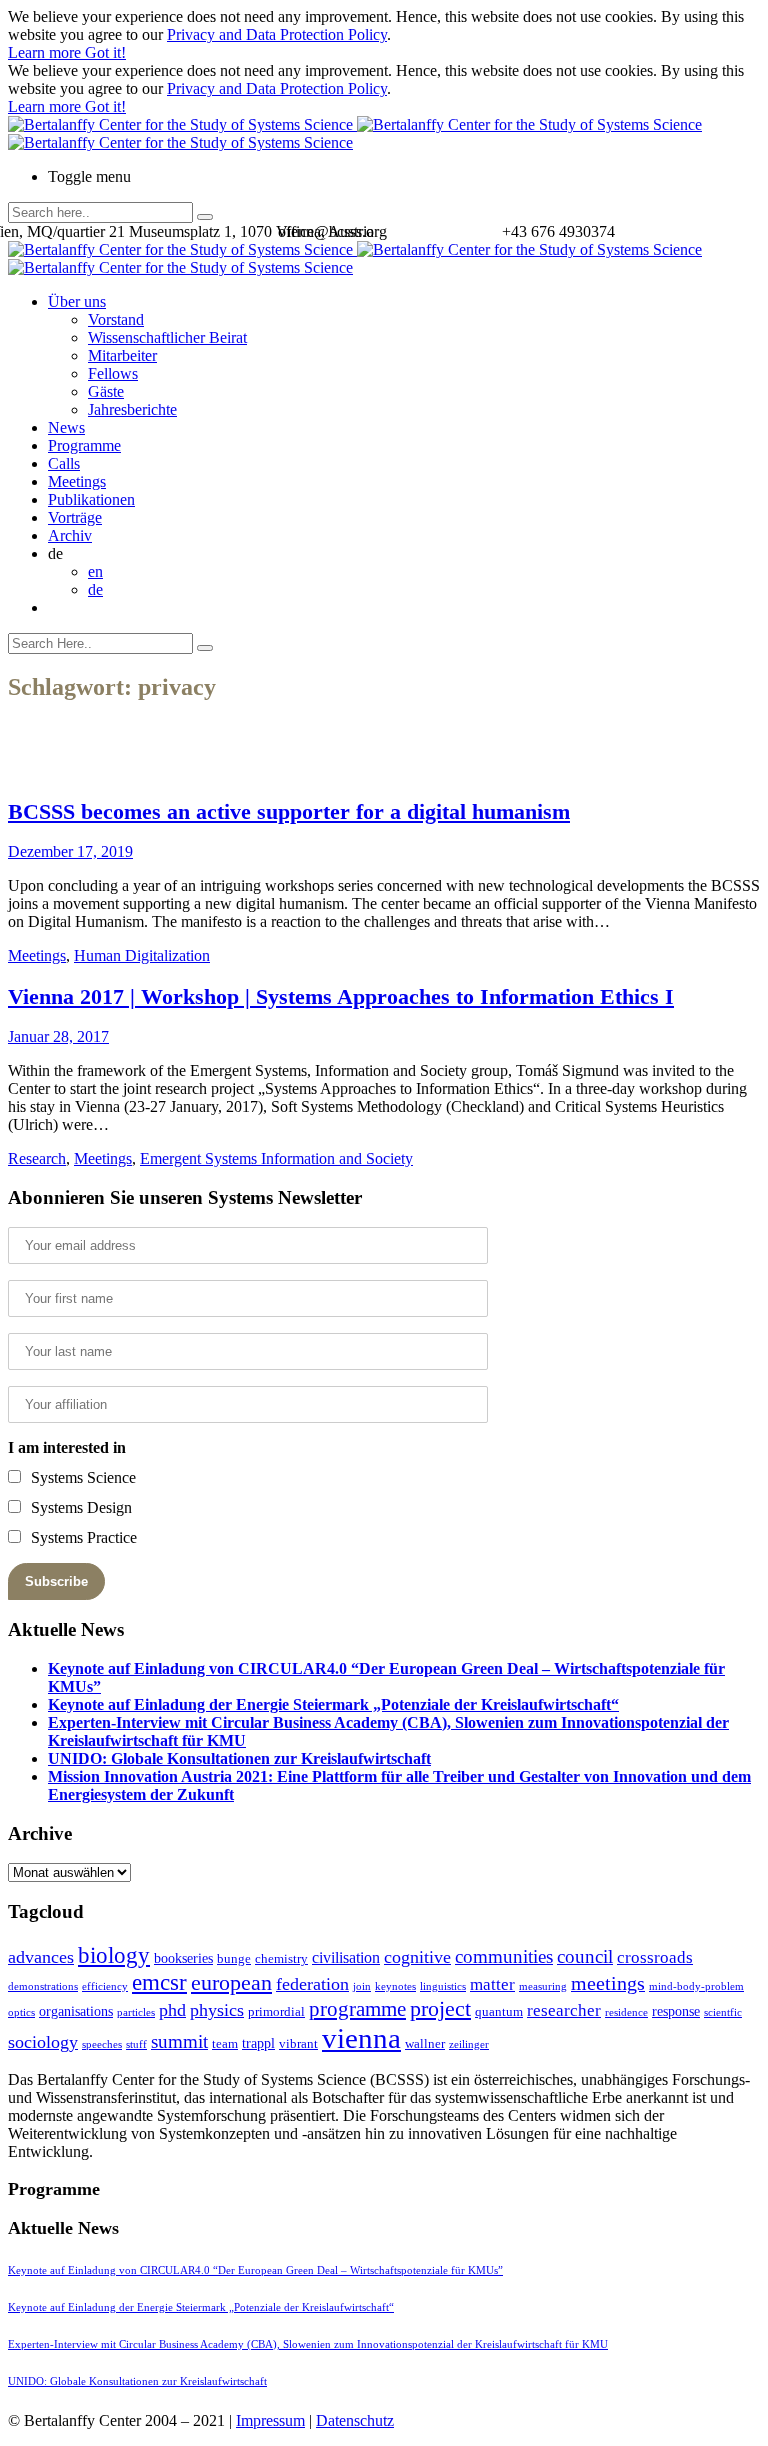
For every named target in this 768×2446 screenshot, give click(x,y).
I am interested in (67, 1447)
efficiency (105, 1986)
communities (504, 1956)
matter (492, 1984)
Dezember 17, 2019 (70, 851)
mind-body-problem (696, 1986)
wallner (425, 2043)
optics (21, 2012)
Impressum (270, 2420)
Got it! (105, 52)
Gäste (106, 391)
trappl (258, 2043)
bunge (234, 1958)
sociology (43, 2042)
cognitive (417, 1957)
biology (114, 1955)
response (676, 2011)
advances (41, 1957)
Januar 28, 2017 (58, 1036)
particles (136, 2012)
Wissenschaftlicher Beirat (167, 337)
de (95, 589)
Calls (64, 463)
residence (626, 2012)
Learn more (46, 52)
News (66, 427)
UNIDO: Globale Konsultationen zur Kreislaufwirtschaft (239, 1758)
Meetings (77, 481)
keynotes (395, 1986)
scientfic (723, 2012)
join (362, 1986)
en (95, 571)
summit (179, 2041)
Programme (84, 445)
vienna (361, 2038)
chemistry (281, 1958)
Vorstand (116, 319)
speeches (102, 2044)
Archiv (70, 535)
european (231, 1983)
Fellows (113, 373)
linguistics (443, 1986)
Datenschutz (355, 2420)
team (225, 2043)
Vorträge (75, 517)
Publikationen (91, 499)
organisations (76, 2011)
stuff (136, 2044)
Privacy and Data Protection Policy (277, 34)
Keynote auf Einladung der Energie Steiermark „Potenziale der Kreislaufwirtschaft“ (333, 1704)
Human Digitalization (142, 955)
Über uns (77, 301)
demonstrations (43, 1986)
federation (312, 1984)
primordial (276, 2011)
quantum (499, 2011)
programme (357, 2009)
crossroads (655, 1957)
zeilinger (469, 2044)
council (585, 1956)
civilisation (346, 1957)
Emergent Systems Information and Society (276, 1158)
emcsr (159, 1982)
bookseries (183, 1958)
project (440, 2008)
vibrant (298, 2043)
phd (172, 2010)
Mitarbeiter (122, 355)
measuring (543, 1986)
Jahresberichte (132, 409)
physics (217, 2010)
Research (37, 1158)
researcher (564, 2010)
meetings (608, 1983)
